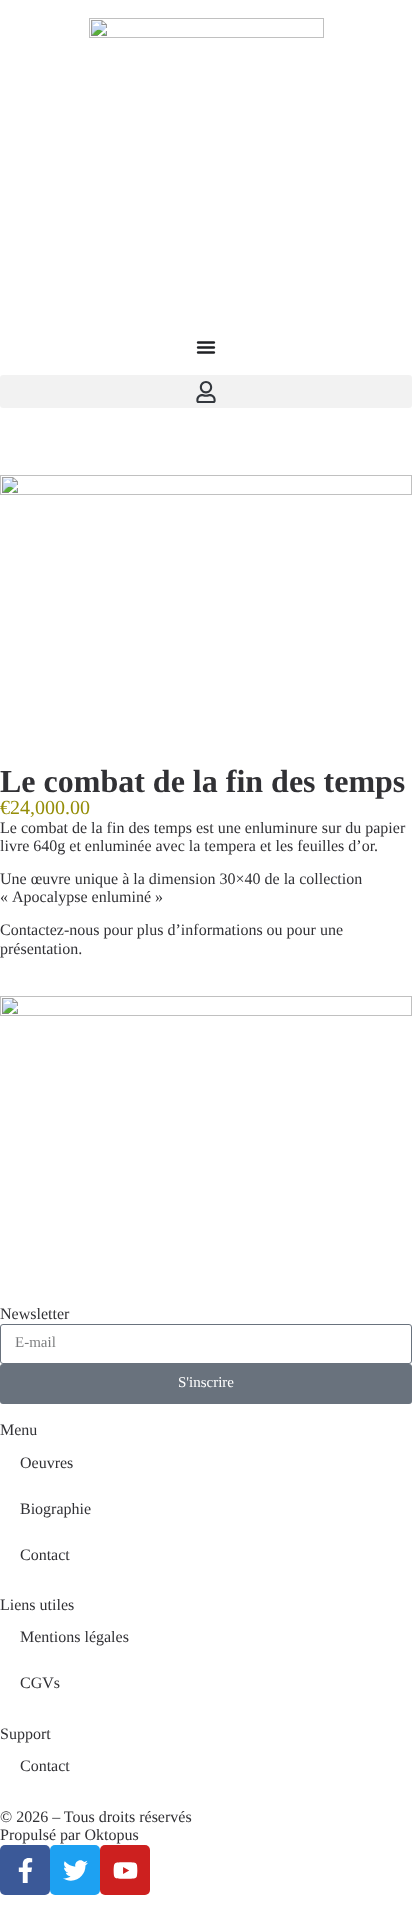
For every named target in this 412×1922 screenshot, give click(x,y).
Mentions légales (74, 1637)
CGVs (40, 1683)
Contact (45, 1555)
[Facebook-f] (25, 1870)
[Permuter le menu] (206, 347)
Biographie (55, 1509)
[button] (206, 391)
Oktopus (111, 1835)
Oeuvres (46, 1463)
